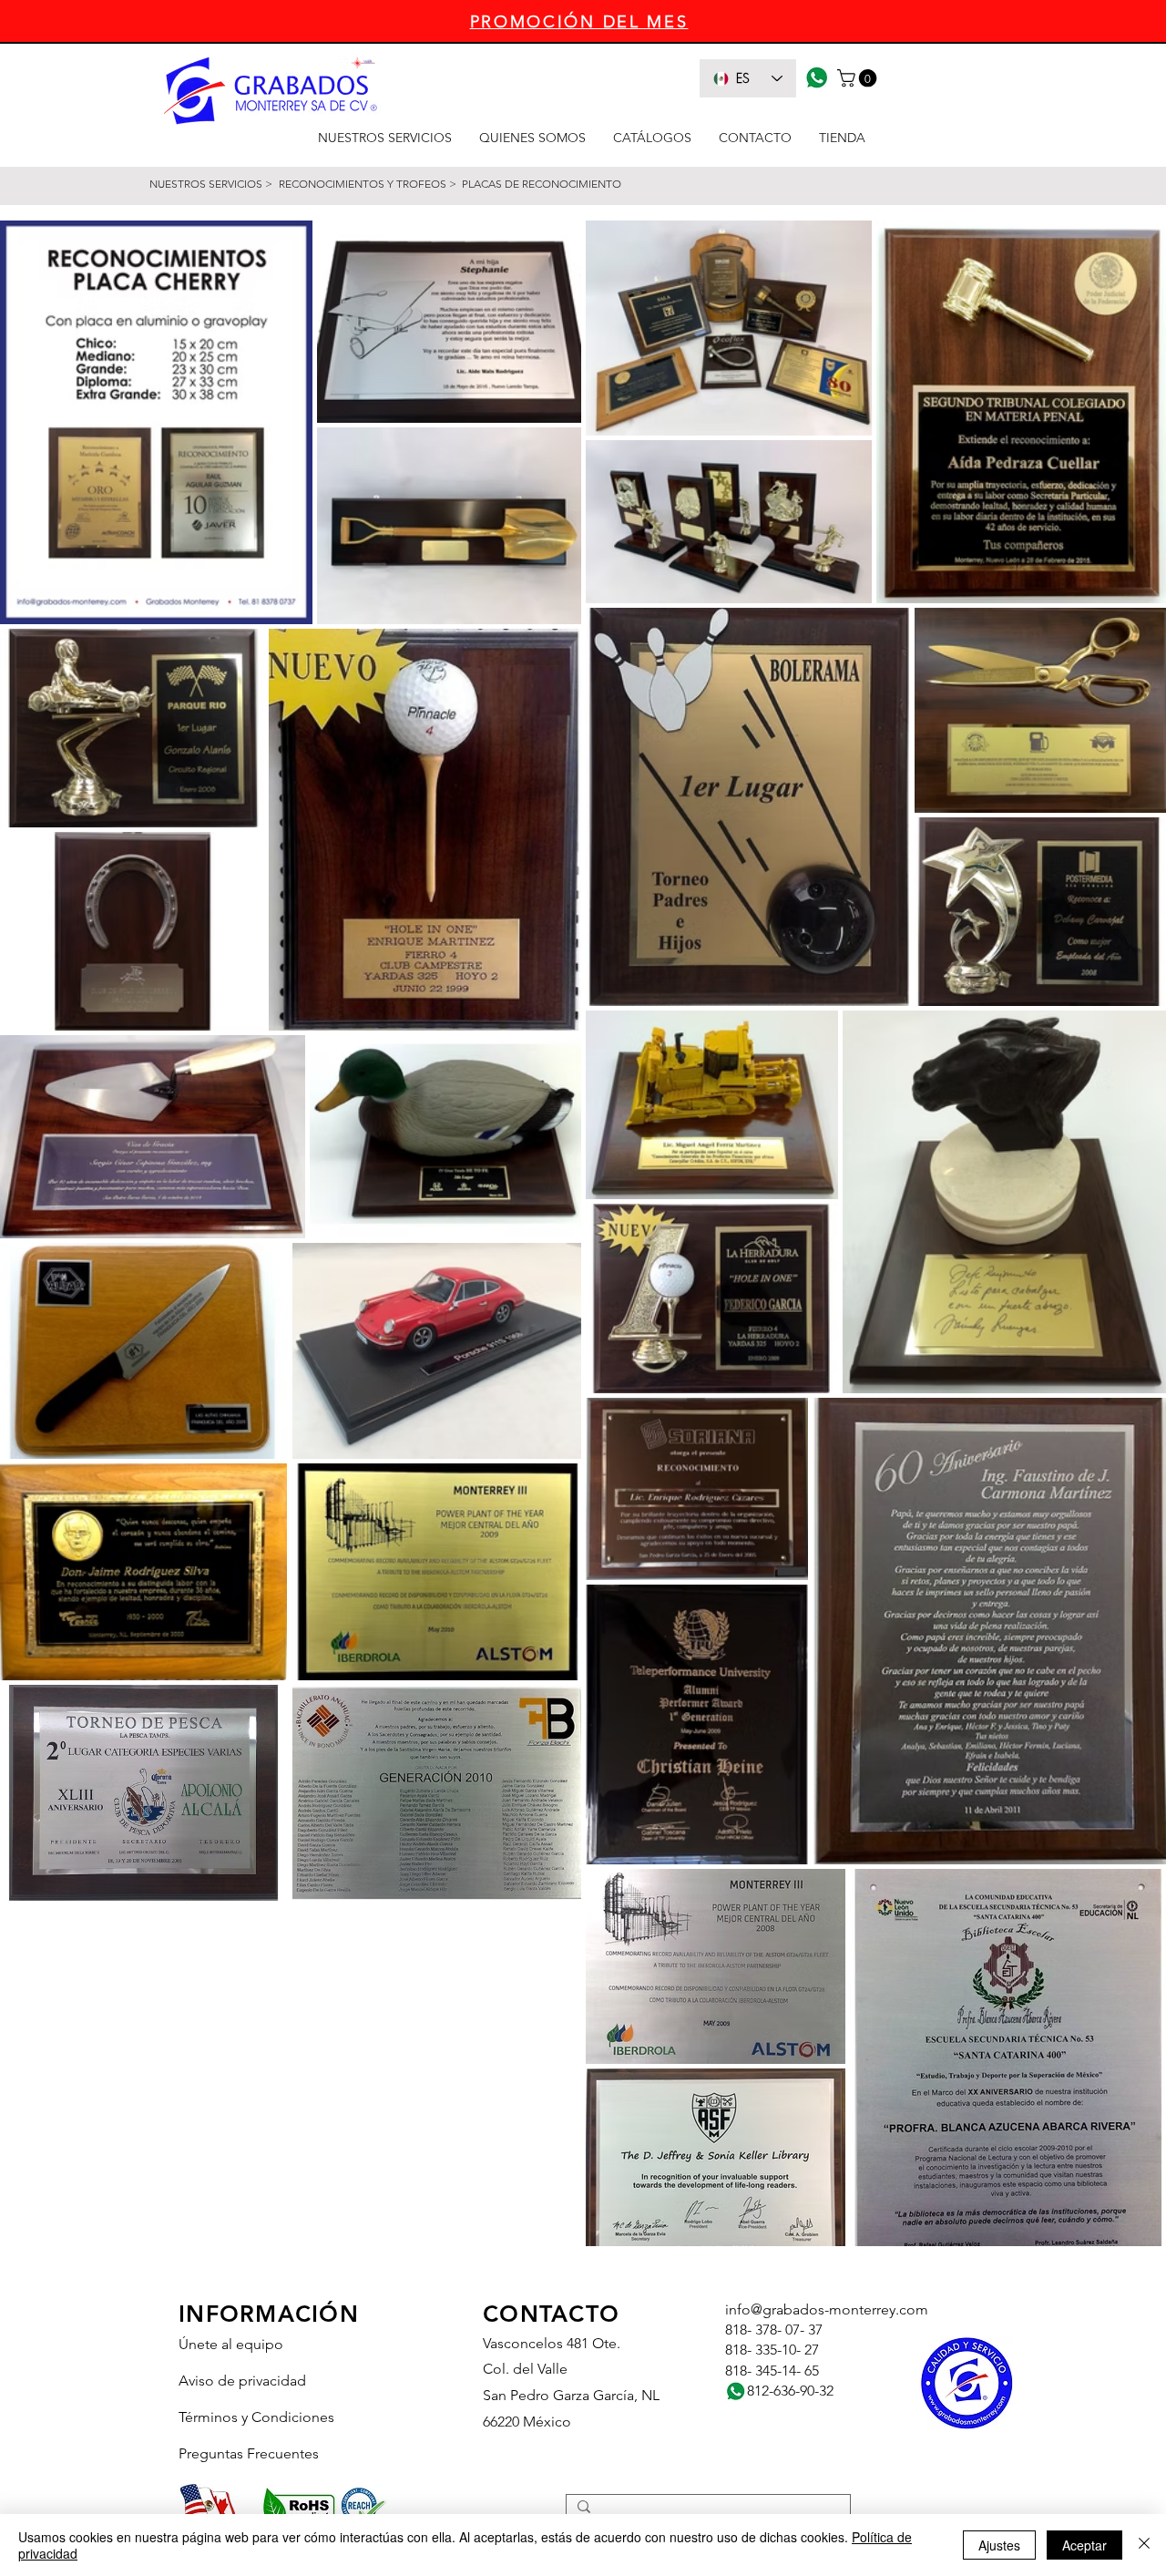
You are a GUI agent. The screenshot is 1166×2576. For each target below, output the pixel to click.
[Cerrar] (1144, 2545)
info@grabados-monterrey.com (827, 2309)
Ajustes (999, 2545)
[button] (859, 78)
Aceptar (1084, 2545)
